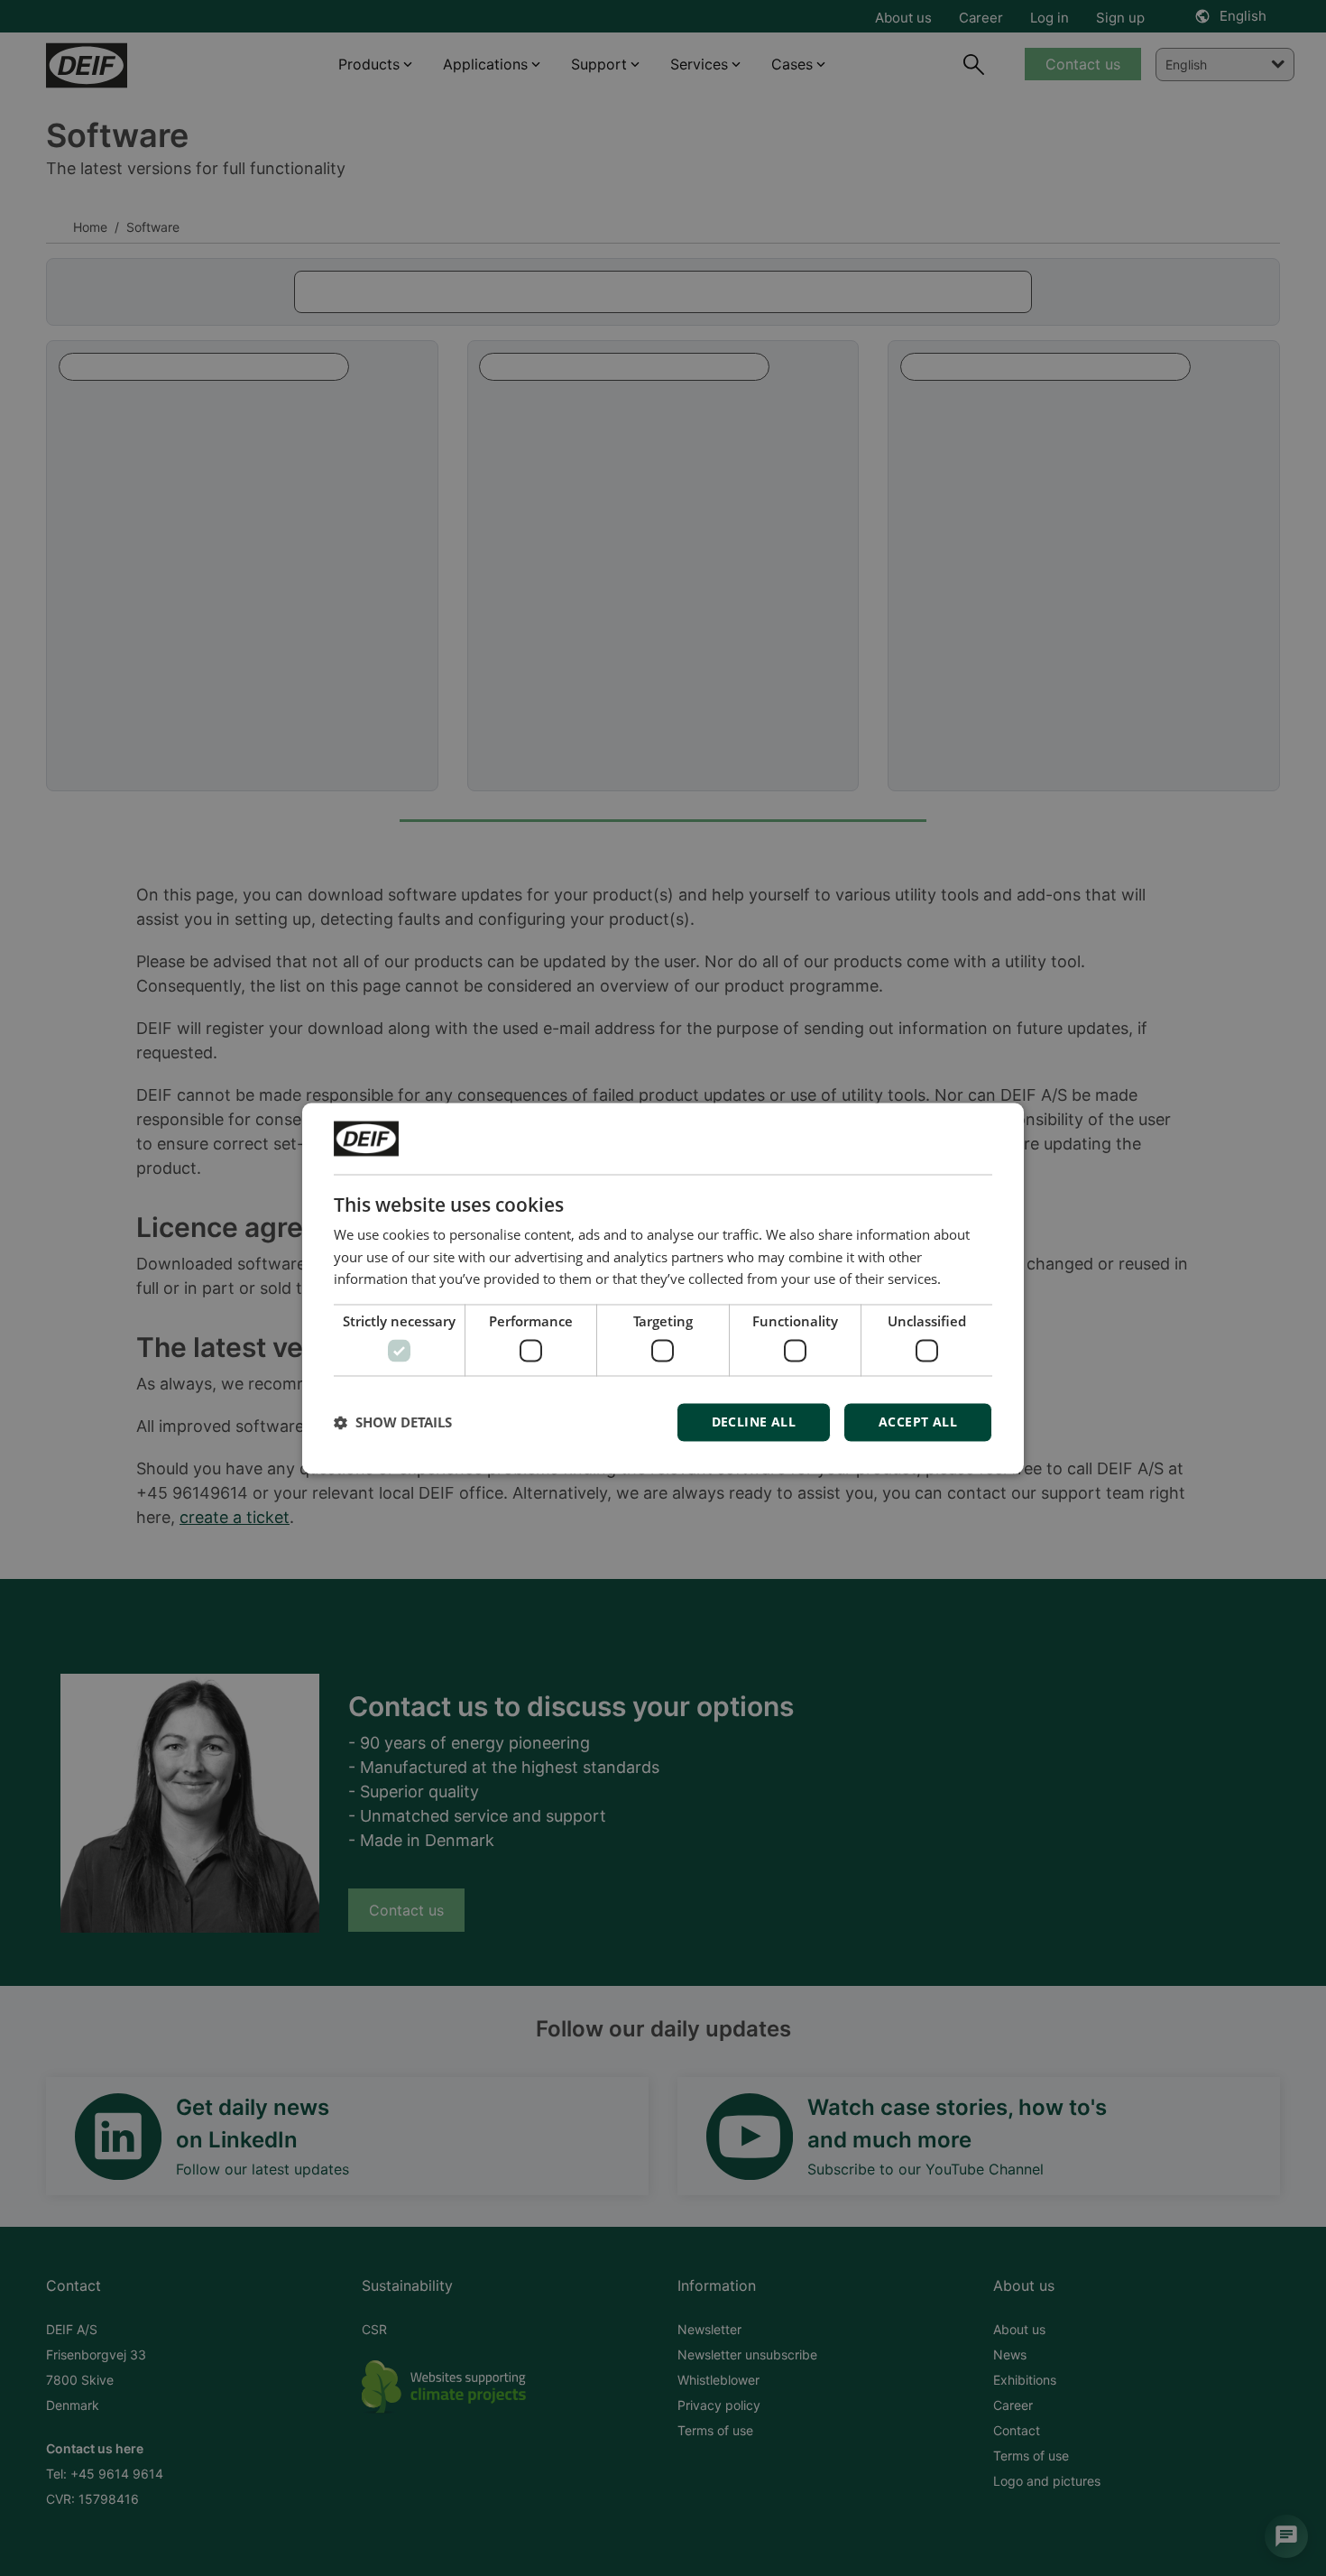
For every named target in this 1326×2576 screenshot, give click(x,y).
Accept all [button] (918, 1422)
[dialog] (663, 1288)
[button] (393, 1422)
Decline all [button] (754, 1422)
